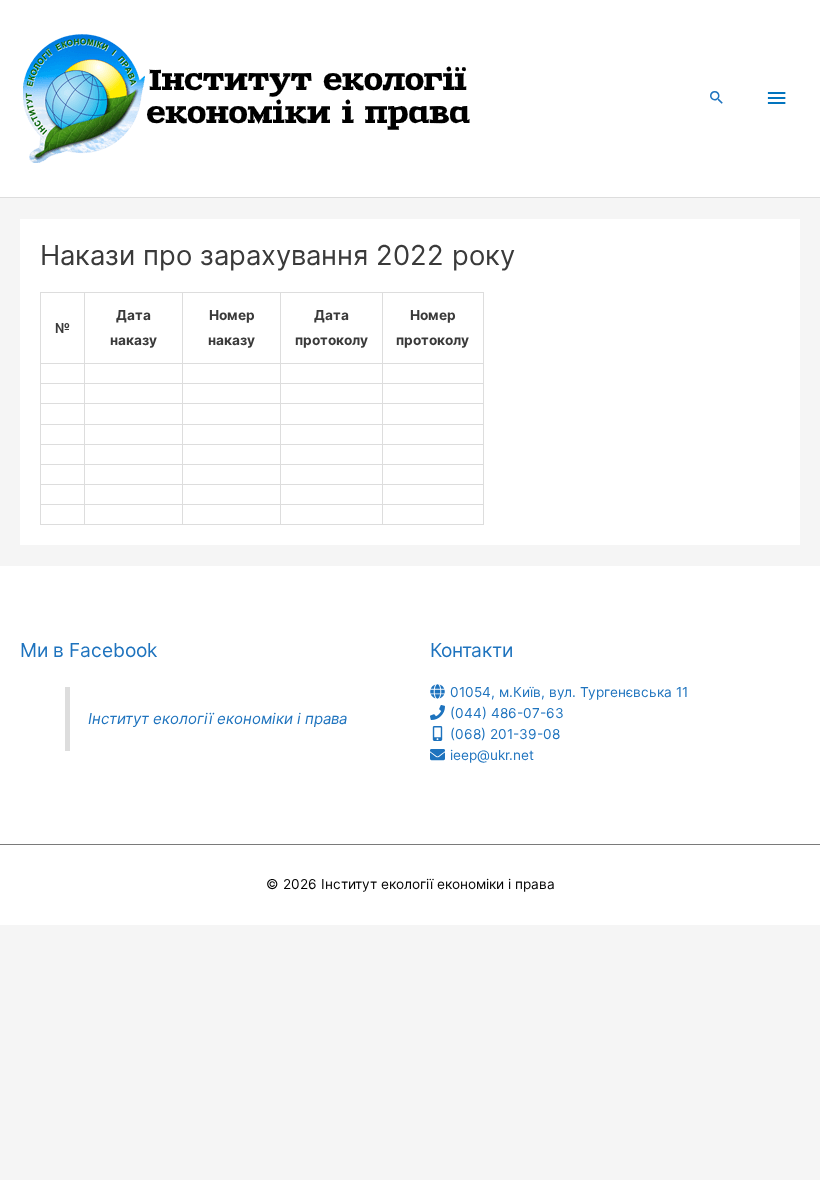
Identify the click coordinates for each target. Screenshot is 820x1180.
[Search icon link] (717, 98)
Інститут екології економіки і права (217, 718)
